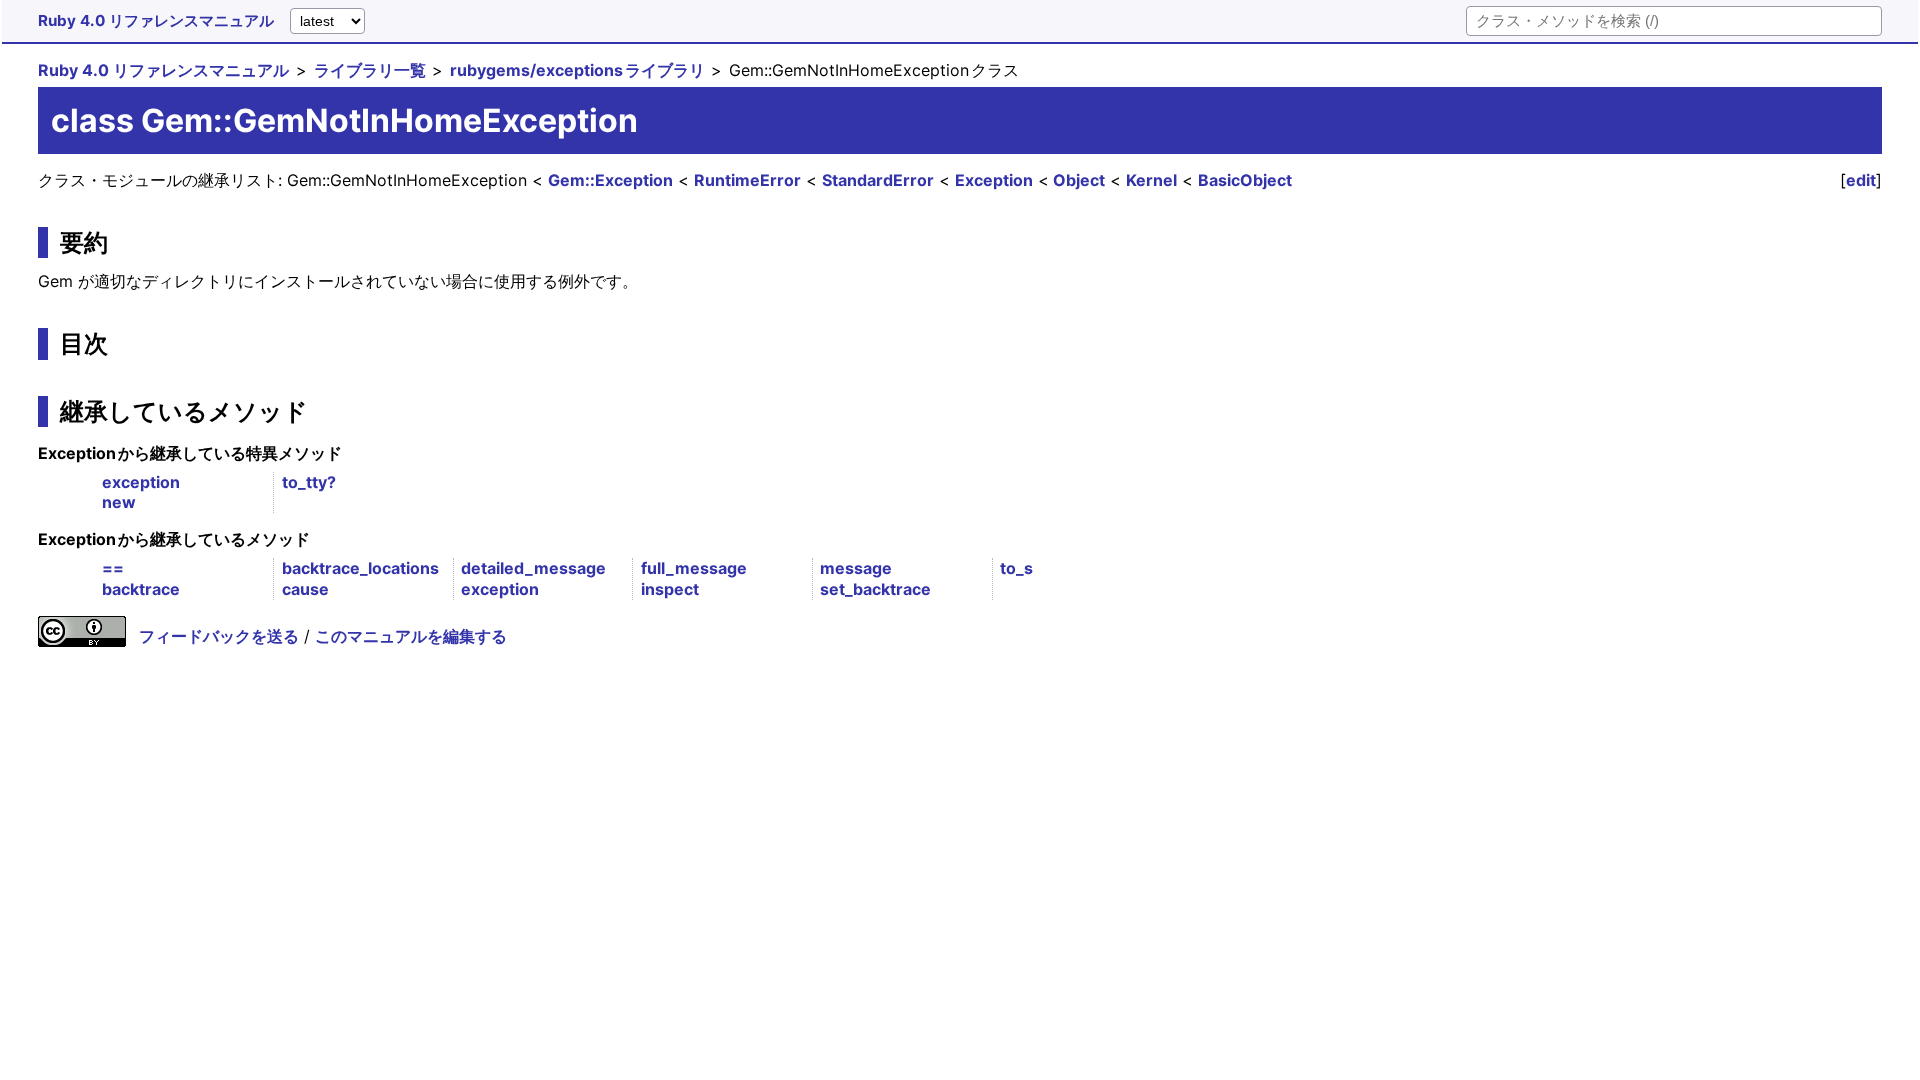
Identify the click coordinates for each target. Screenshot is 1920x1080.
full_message (694, 568)
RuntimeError (747, 180)
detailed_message (533, 568)
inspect (670, 589)
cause (305, 589)
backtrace (141, 589)
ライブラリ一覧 (370, 70)
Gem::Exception (610, 180)
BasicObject (1245, 180)
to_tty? (309, 482)
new (119, 502)
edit (1861, 180)
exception (141, 482)
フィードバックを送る (219, 636)
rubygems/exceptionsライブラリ (577, 70)
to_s (1016, 568)
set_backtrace (875, 589)
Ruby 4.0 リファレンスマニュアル (156, 20)
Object (1079, 180)
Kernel (1151, 180)
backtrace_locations (360, 568)
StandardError (878, 180)
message (856, 568)
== (113, 568)
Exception (994, 180)
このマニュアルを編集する (411, 636)
